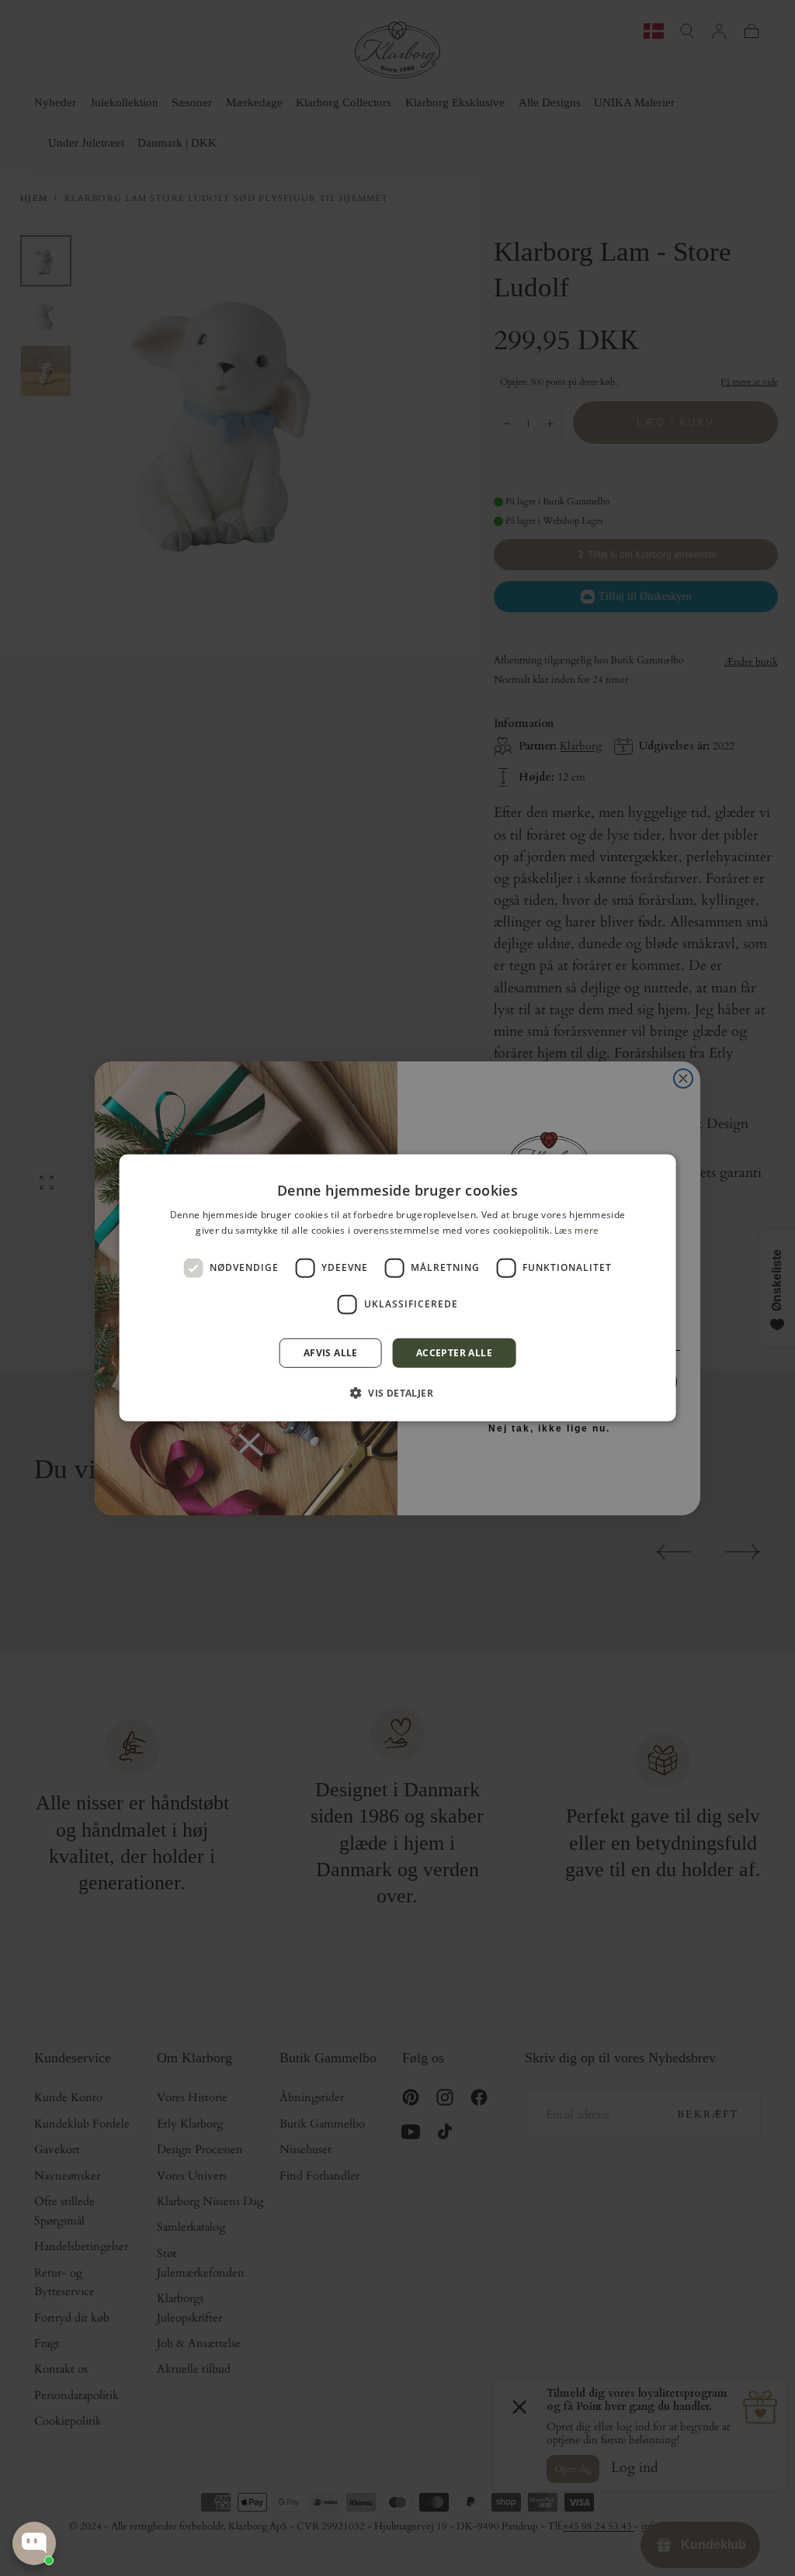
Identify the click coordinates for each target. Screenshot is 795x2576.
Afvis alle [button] (331, 1353)
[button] (397, 1393)
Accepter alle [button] (454, 1353)
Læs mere (576, 1230)
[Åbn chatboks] (34, 2543)
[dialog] (398, 1288)
